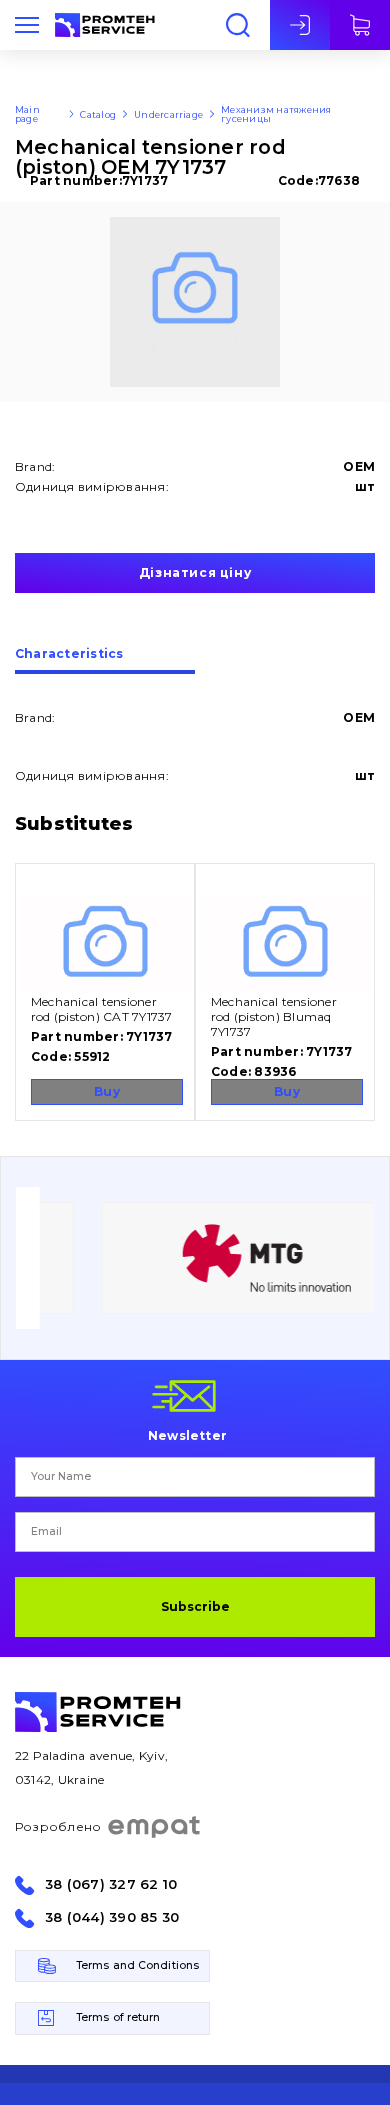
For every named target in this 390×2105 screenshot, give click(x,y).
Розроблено (58, 1826)
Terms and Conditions (137, 1965)
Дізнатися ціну (195, 572)
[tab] (105, 661)
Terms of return (118, 2017)
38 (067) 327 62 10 (111, 1884)
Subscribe (195, 1606)
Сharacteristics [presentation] (69, 654)
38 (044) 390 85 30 (112, 1917)
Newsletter (187, 1435)
